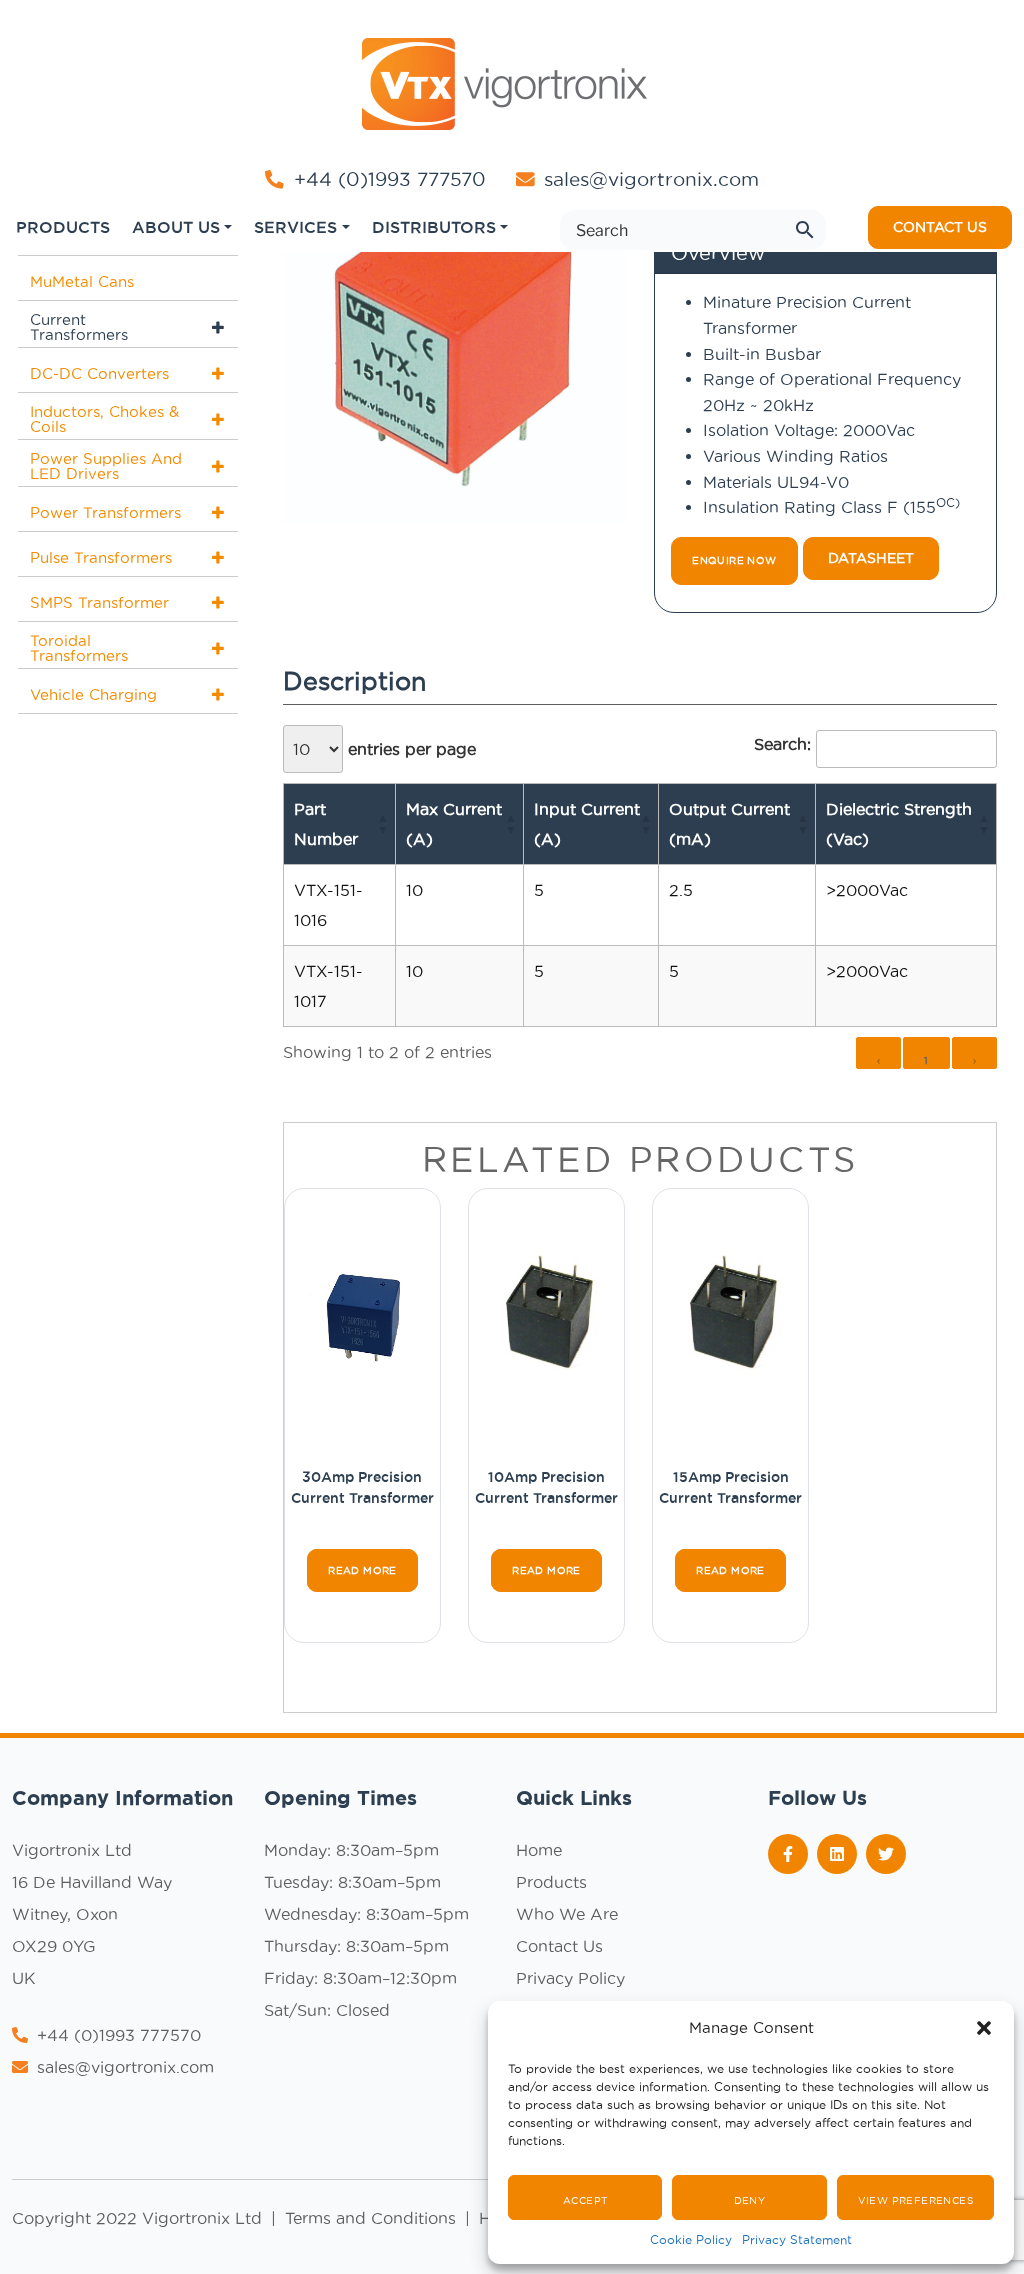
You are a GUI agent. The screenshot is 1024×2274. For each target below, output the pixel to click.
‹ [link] (878, 1060)
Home (539, 1850)
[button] (984, 2028)
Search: (782, 744)
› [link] (974, 1060)
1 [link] (926, 1060)
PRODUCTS (63, 227)
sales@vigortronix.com (651, 179)
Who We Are (567, 1914)
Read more (362, 1570)
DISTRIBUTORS (434, 227)
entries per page (409, 749)
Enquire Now (734, 560)
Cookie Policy (691, 2239)
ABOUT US (176, 227)
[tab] (354, 682)
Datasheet (871, 558)
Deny (750, 2200)
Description (354, 681)
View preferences (915, 2200)
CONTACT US (940, 227)
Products (551, 1882)
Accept (585, 2200)
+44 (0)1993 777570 (387, 179)
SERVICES (295, 227)
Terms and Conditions (373, 2218)
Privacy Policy (570, 1978)
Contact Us (559, 1946)
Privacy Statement (797, 2239)
